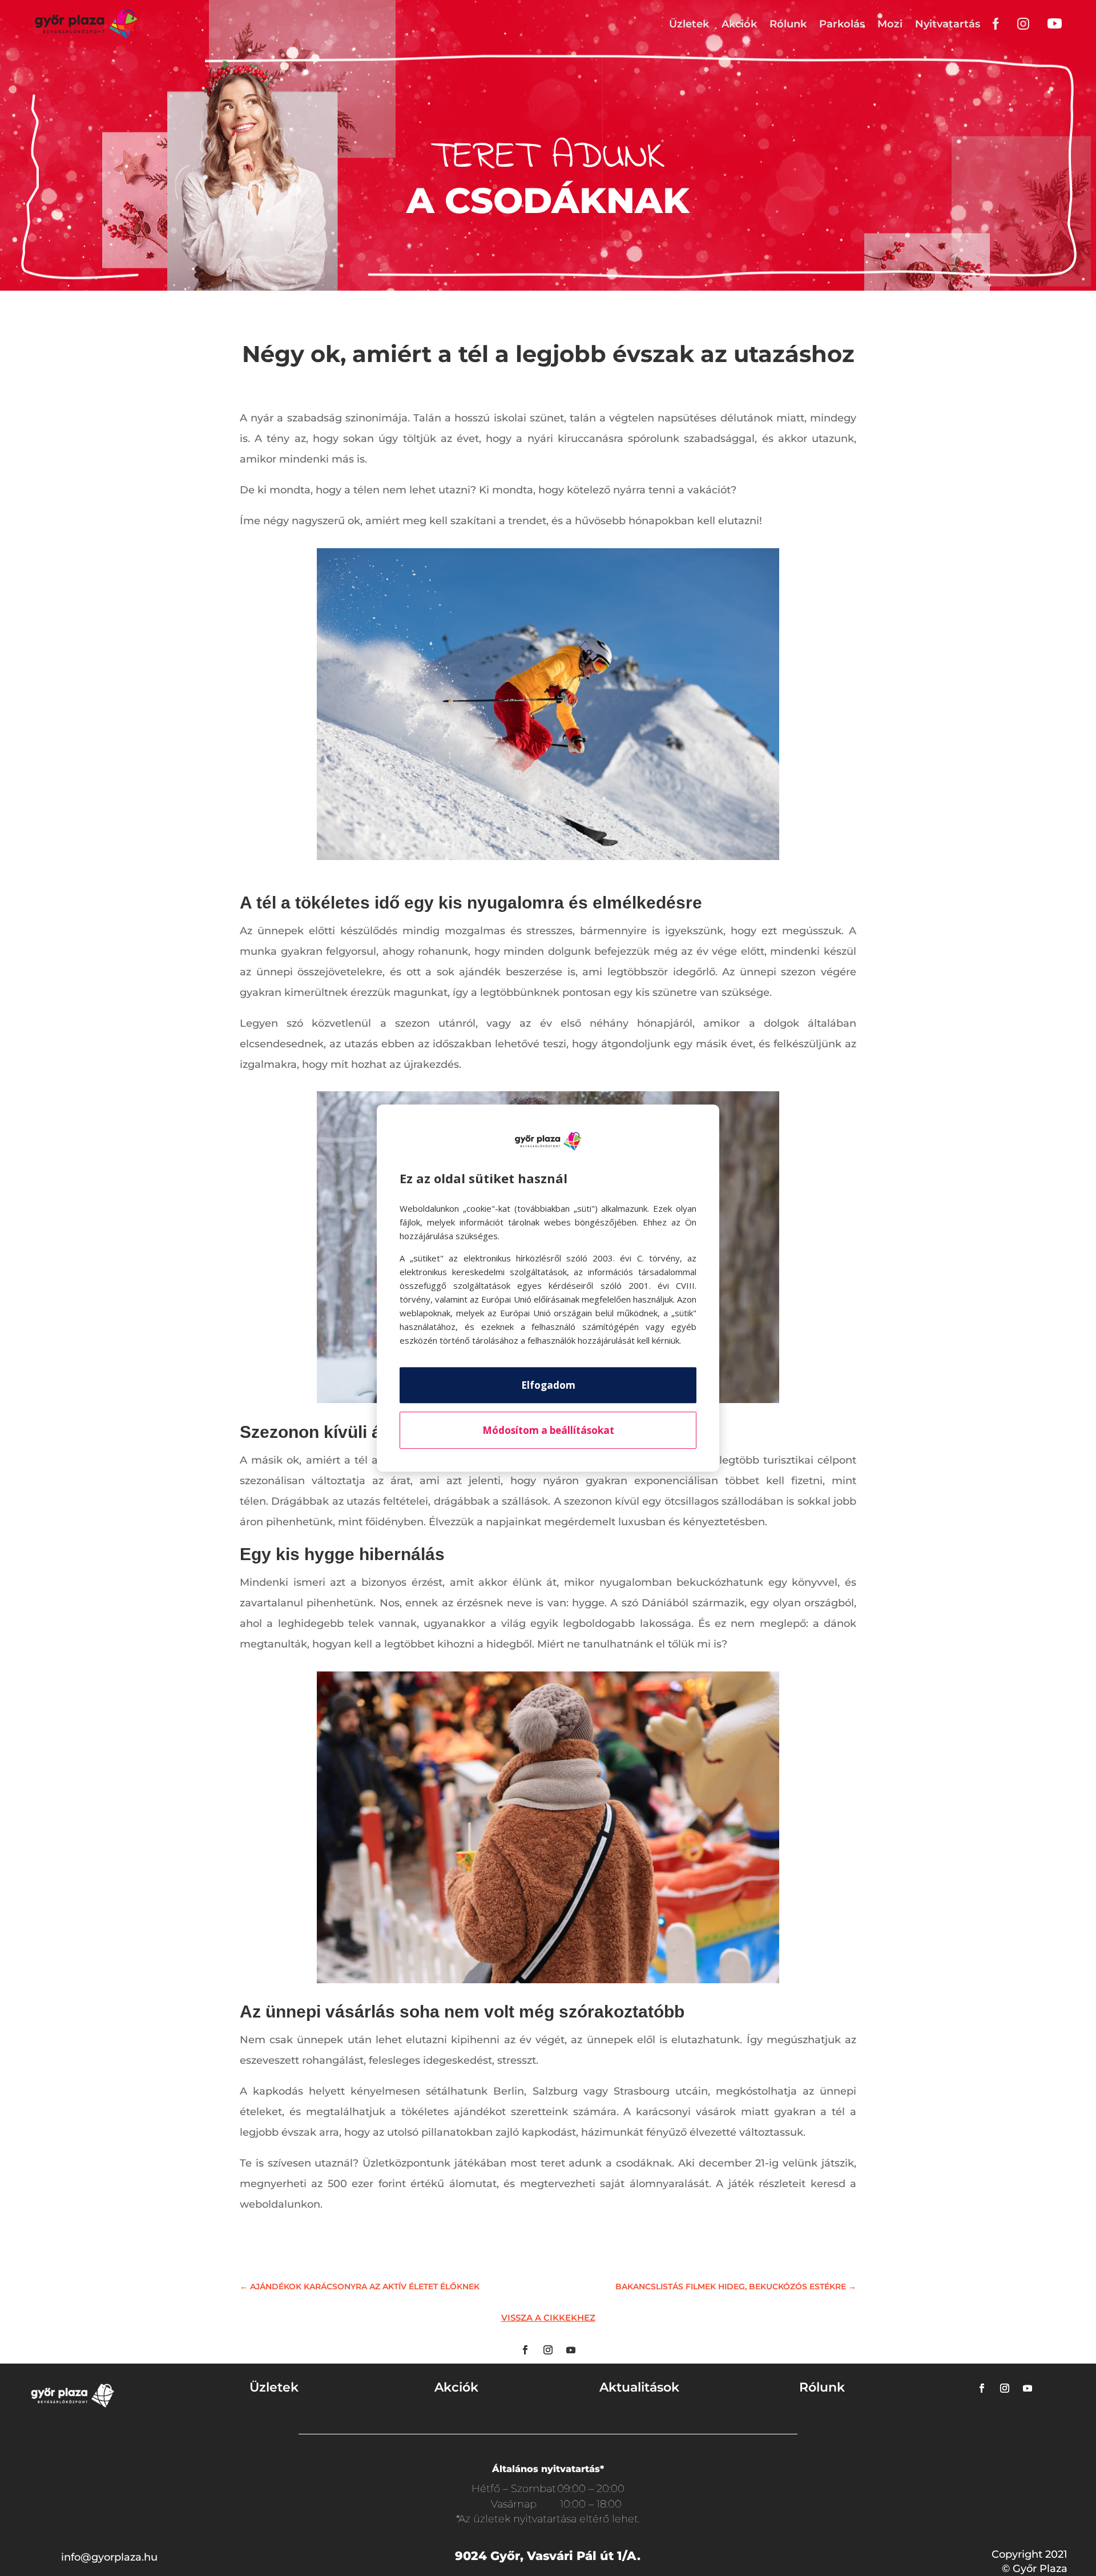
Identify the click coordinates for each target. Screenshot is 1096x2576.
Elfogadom (548, 1385)
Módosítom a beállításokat (548, 1430)
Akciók (739, 24)
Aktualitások (639, 2387)
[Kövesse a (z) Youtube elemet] (571, 2350)
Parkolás (842, 24)
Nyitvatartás (948, 24)
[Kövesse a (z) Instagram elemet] (548, 2350)
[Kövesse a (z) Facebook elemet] (525, 2350)
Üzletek (689, 24)
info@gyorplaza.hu (109, 2557)
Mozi (890, 24)
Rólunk (788, 24)
